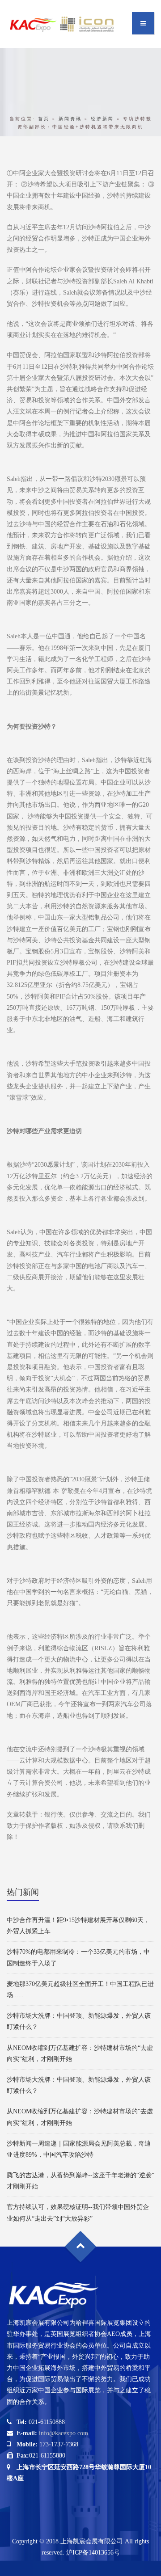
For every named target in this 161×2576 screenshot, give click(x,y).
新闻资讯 (70, 119)
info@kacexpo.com (64, 2433)
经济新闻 (102, 119)
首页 (44, 119)
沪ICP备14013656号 (93, 2553)
